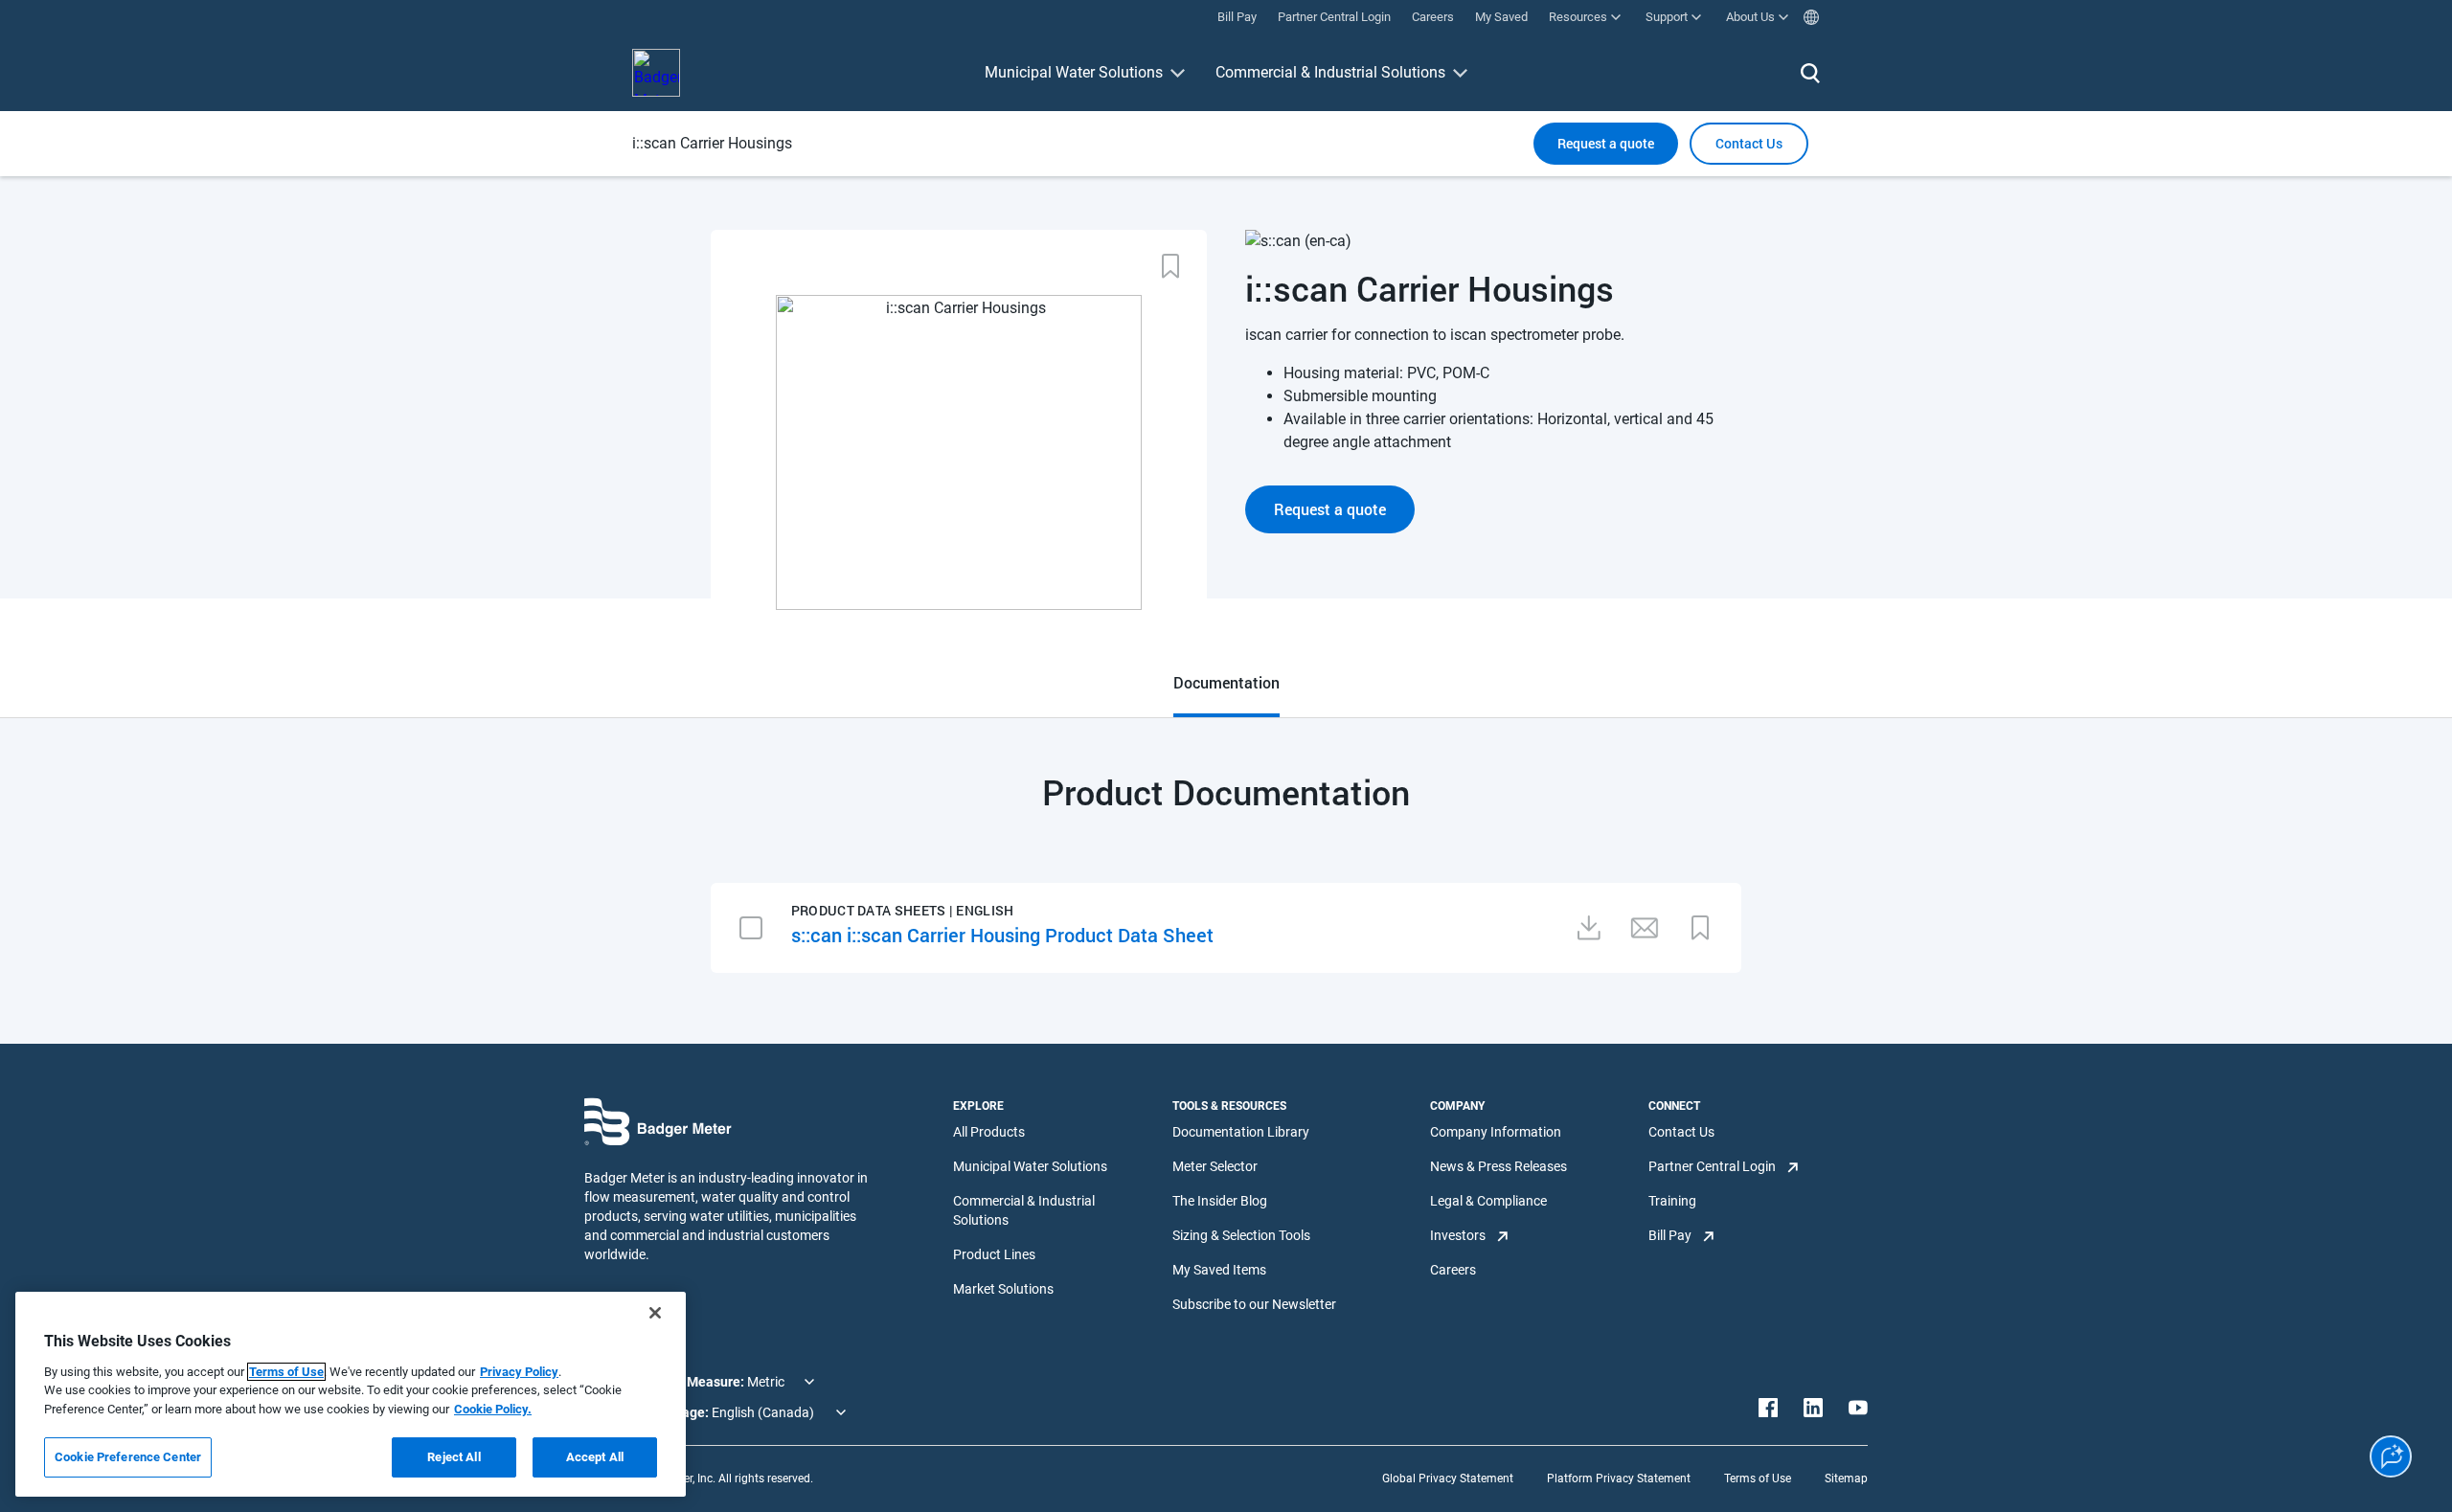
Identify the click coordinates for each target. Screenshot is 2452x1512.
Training (1672, 1201)
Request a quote (1606, 143)
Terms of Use (1758, 1478)
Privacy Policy (519, 1372)
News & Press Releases (1498, 1166)
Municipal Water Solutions (1074, 72)
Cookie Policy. (493, 1409)
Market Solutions (1003, 1289)
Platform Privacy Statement (1619, 1478)
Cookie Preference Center (128, 1457)
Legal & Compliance (1488, 1201)
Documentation (1226, 682)
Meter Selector (1215, 1166)
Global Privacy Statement (1448, 1478)
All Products (989, 1132)
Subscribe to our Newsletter (1254, 1304)
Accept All (595, 1457)
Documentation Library (1241, 1132)
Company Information (1496, 1132)
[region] (351, 1394)
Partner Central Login (1712, 1166)
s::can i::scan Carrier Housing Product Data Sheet (1002, 935)
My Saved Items (1219, 1270)
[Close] (655, 1313)
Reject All (454, 1457)
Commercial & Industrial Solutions (1330, 72)
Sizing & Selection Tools (1241, 1235)
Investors (1458, 1235)
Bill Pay (1670, 1235)
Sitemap (1846, 1478)
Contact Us (1681, 1132)
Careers (1453, 1270)
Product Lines (994, 1254)
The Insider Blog (1220, 1201)
